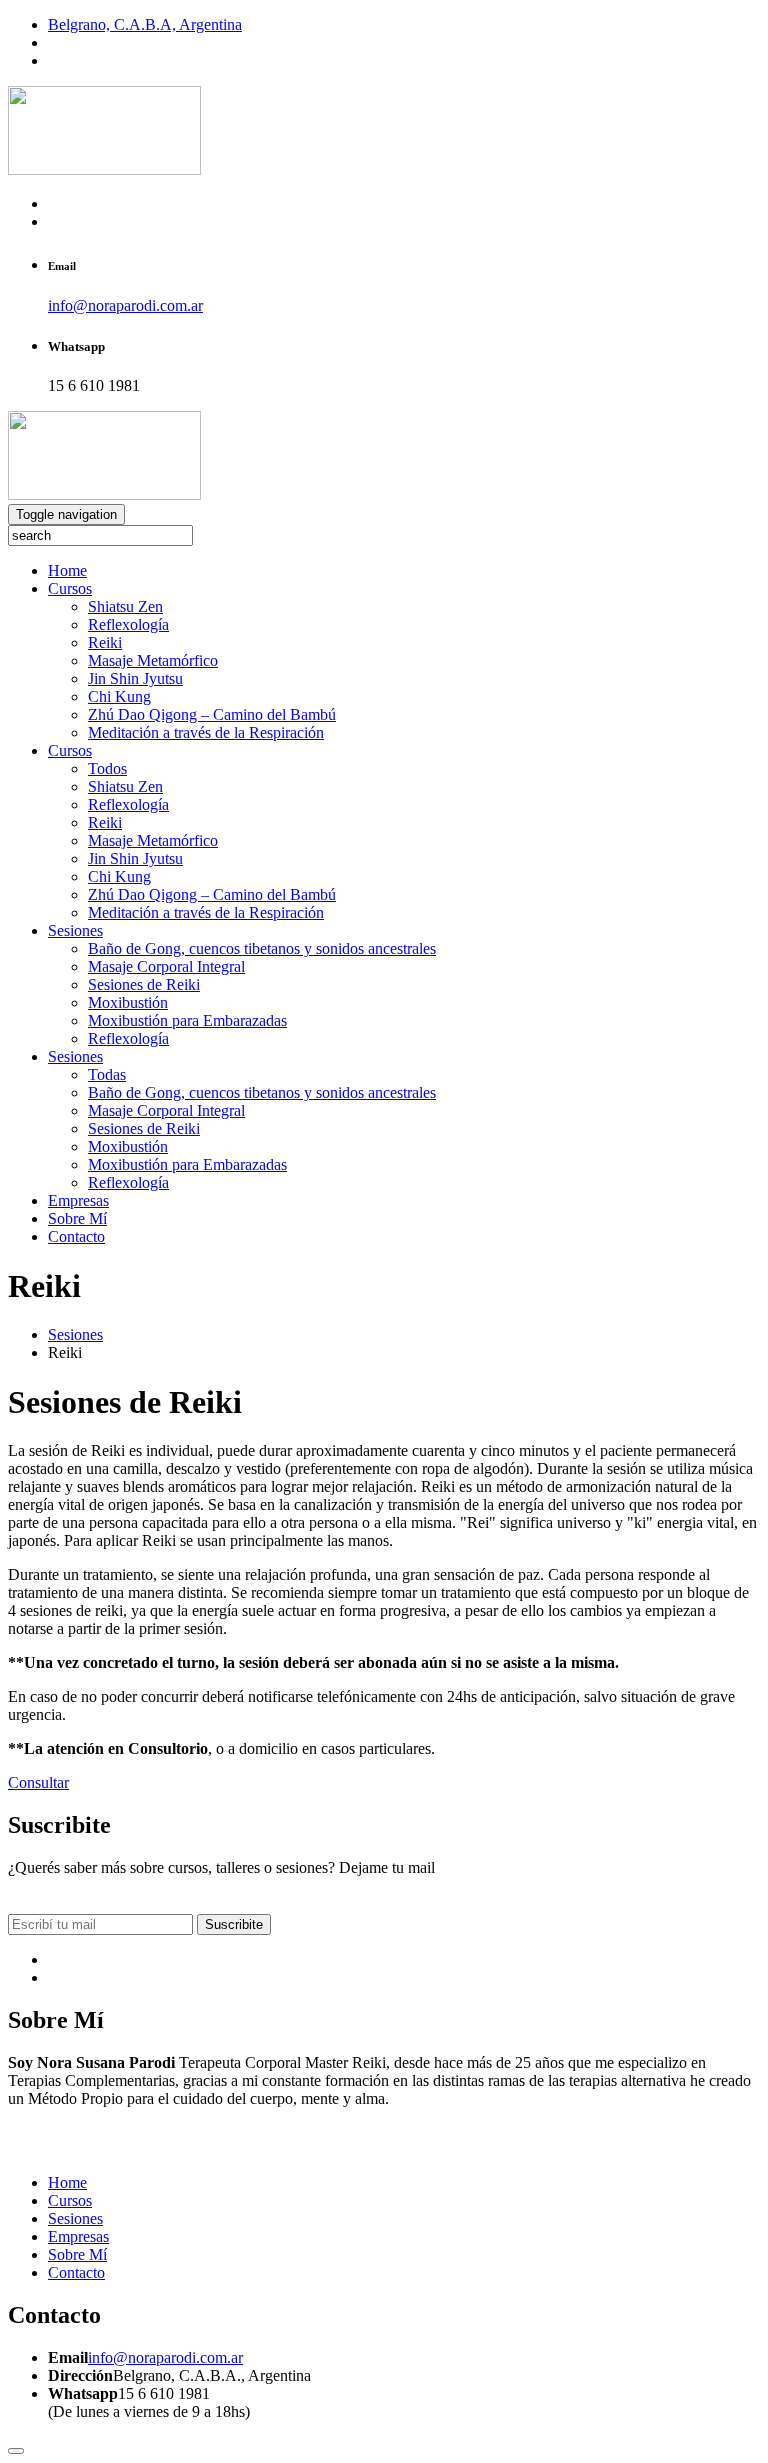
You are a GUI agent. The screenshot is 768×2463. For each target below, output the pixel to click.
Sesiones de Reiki (144, 984)
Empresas (78, 1200)
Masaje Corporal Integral (166, 966)
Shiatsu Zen (125, 606)
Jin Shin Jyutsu (135, 678)
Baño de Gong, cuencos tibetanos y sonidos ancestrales (262, 948)
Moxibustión (128, 1002)
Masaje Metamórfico (153, 660)
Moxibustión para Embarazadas (187, 1020)
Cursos (70, 588)
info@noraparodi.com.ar (125, 305)
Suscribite (234, 1924)
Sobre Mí (77, 1218)
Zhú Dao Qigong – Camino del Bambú (212, 714)
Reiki (105, 642)
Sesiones (75, 930)
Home (67, 570)
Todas (107, 1074)
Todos (107, 768)
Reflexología (128, 624)
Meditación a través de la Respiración (206, 732)
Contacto (76, 1236)
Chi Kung (119, 696)
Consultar (38, 1782)
